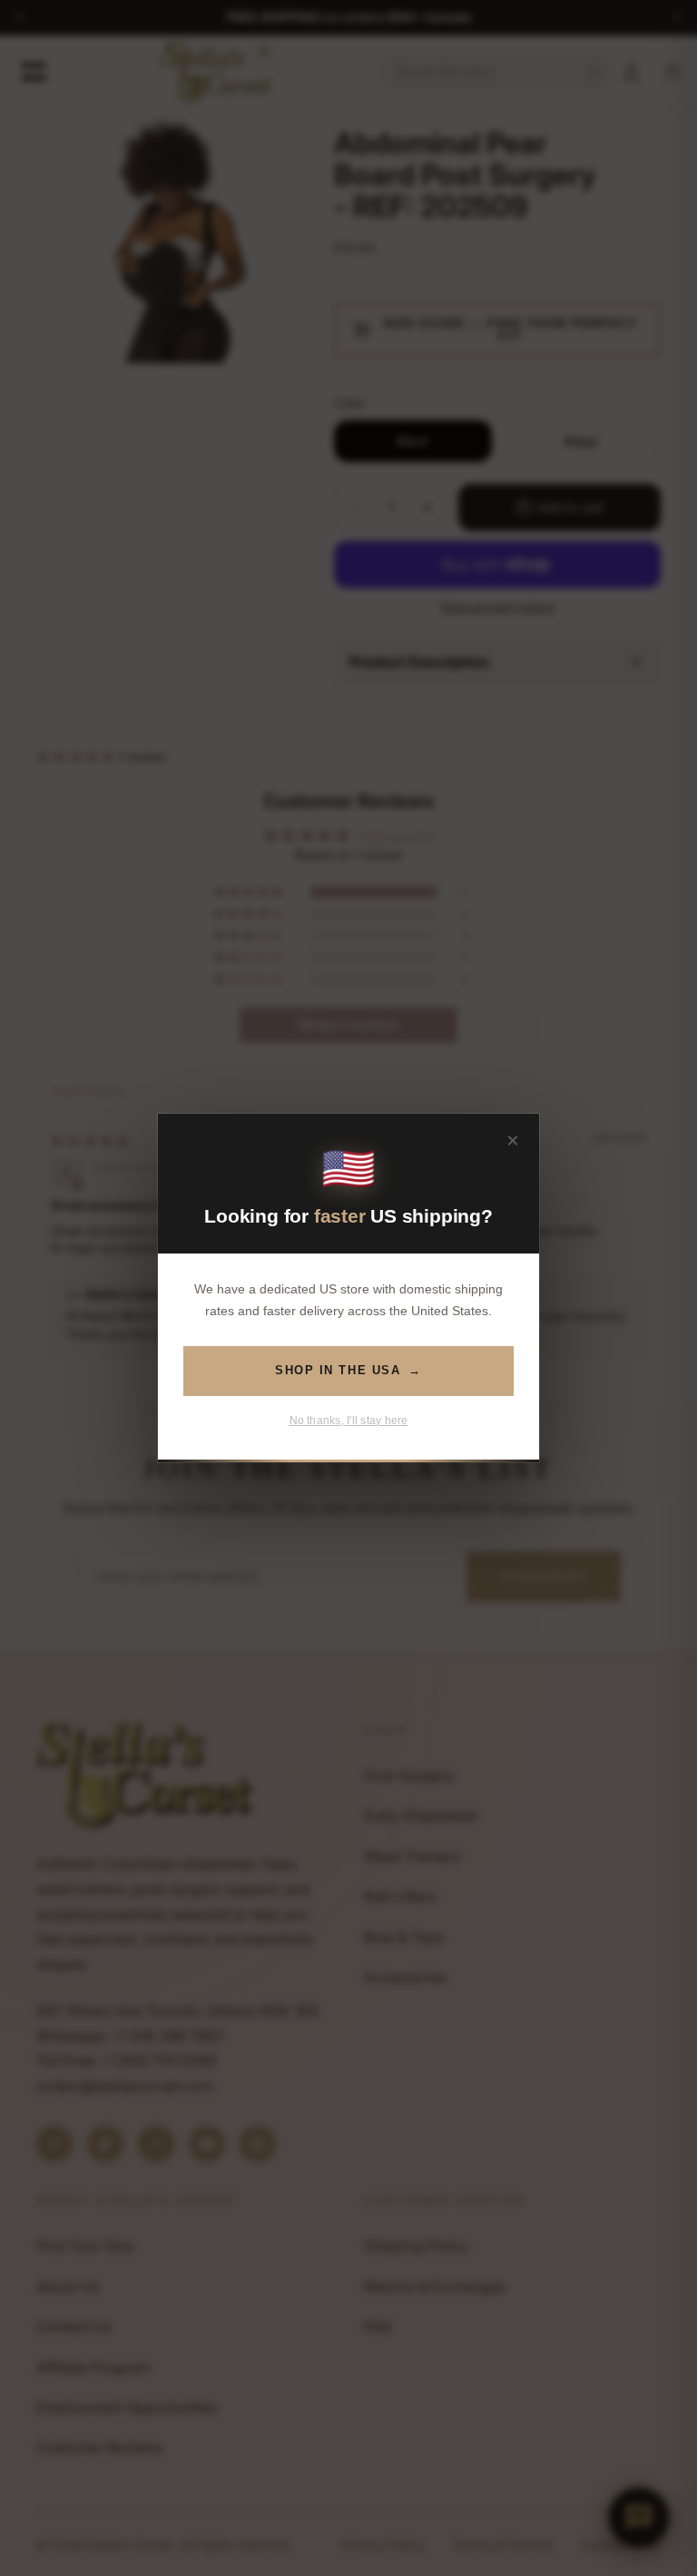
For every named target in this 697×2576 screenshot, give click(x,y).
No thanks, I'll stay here (349, 1421)
